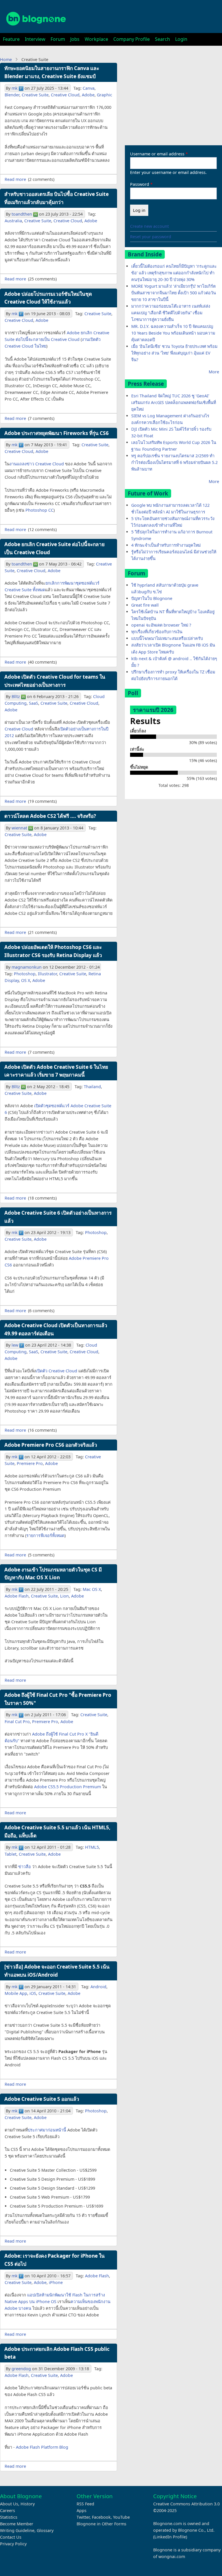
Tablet (11, 1854)
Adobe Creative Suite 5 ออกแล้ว (42, 2099)
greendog (21, 2369)
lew (15, 1345)
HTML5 (92, 1847)
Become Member (17, 2524)
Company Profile (132, 39)
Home (6, 59)
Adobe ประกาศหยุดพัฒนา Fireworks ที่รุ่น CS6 (57, 433)
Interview (35, 39)
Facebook (101, 2517)
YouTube (121, 2517)
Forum (58, 39)
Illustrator (47, 974)
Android (98, 1987)
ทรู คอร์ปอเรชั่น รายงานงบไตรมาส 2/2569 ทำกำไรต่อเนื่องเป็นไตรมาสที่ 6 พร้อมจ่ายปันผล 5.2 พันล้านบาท (174, 462)
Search (162, 39)
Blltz (16, 696)
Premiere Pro (30, 1463)
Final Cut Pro (17, 1722)
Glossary (45, 2530)
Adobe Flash (17, 1596)
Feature (11, 39)
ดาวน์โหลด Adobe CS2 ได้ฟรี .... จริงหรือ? (50, 816)
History (28, 2504)
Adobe (88, 95)
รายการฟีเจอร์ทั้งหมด (45, 1535)
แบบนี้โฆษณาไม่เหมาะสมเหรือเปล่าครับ (167, 638)
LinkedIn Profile (170, 2537)
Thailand (92, 1087)
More (214, 372)
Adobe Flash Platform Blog (42, 2447)
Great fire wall (145, 605)
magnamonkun (27, 967)
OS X (26, 980)
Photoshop (25, 974)
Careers (8, 2510)
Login (181, 39)
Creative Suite (35, 95)
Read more (15, 179)
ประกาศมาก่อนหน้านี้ (47, 2130)
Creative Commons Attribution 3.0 (186, 2504)
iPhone (56, 2282)
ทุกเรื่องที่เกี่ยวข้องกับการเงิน (157, 632)
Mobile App (16, 1993)
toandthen (22, 214)
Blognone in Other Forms (101, 2524)
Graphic (104, 95)
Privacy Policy (13, 2544)
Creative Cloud (65, 95)
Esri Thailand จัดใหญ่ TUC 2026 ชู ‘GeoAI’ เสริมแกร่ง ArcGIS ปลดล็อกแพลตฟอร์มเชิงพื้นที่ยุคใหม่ (174, 402)
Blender (12, 95)
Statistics (9, 2517)
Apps (82, 2510)
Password (140, 184)
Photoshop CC (39, 510)
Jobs (75, 39)
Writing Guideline (17, 2530)
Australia (13, 221)
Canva (89, 88)
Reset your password (151, 237)
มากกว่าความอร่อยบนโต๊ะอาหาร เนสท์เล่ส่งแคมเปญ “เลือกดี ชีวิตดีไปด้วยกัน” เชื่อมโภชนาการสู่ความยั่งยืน (171, 313)
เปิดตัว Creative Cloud (57, 1371)
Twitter (83, 2517)
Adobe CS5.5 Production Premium (67, 1787)
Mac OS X (92, 1589)
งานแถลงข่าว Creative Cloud (37, 464)
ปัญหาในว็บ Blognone (152, 598)
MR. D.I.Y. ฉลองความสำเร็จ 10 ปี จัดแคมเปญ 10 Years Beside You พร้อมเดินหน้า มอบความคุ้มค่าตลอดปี (173, 333)
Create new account (149, 226)
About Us (9, 2504)
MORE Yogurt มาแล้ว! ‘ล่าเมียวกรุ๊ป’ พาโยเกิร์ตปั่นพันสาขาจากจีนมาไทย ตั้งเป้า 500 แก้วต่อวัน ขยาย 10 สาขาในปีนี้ (174, 293)
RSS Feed (85, 2504)
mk (15, 88)
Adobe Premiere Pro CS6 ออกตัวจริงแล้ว (51, 1445)
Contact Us (11, 2537)
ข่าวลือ (25, 1867)
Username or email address (157, 154)
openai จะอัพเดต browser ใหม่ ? (161, 625)
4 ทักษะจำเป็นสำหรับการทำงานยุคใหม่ (166, 545)
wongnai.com (172, 2556)
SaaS (34, 703)
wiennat (19, 828)
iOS (33, 1993)
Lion (64, 1596)
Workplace (96, 39)
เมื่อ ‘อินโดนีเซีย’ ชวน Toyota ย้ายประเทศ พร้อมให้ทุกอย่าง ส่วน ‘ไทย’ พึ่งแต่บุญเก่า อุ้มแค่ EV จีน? (174, 353)
